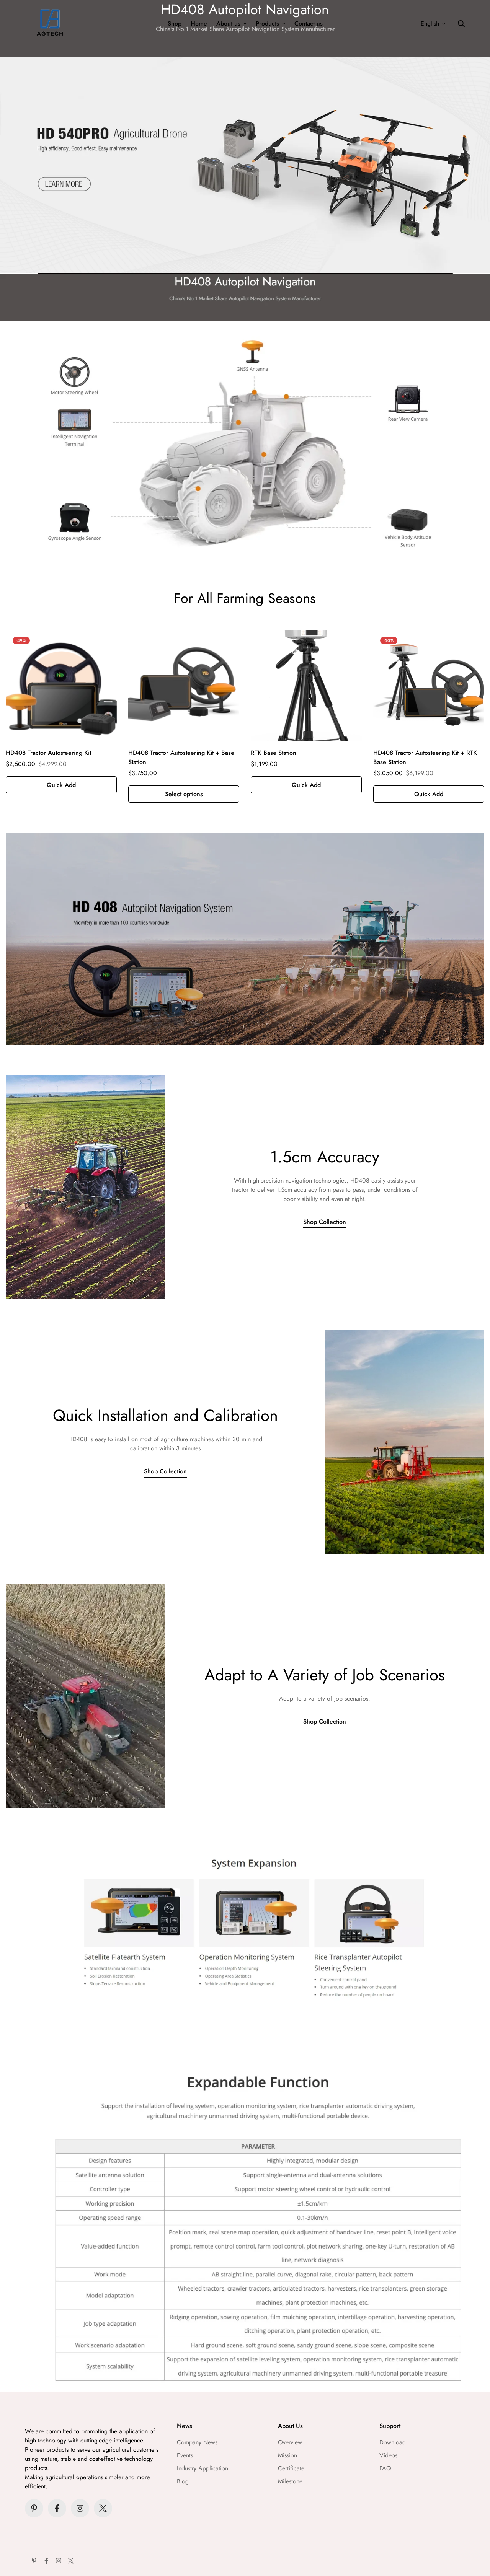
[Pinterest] (34, 2508)
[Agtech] (50, 24)
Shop (175, 24)
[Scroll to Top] (475, 2534)
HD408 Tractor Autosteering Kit (48, 753)
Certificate (291, 2468)
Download (393, 2442)
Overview (290, 2442)
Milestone (290, 2481)
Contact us (309, 24)
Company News (197, 2442)
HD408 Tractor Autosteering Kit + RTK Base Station (425, 757)
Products (267, 24)
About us (228, 24)
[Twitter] (103, 2508)
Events (185, 2455)
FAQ (385, 2468)
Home (199, 24)
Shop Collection (325, 1222)
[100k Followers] (80, 2508)
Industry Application (203, 2468)
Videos (388, 2455)
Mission (287, 2455)
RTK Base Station (274, 753)
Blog (183, 2481)
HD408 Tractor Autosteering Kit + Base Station (181, 757)
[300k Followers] (57, 2508)
